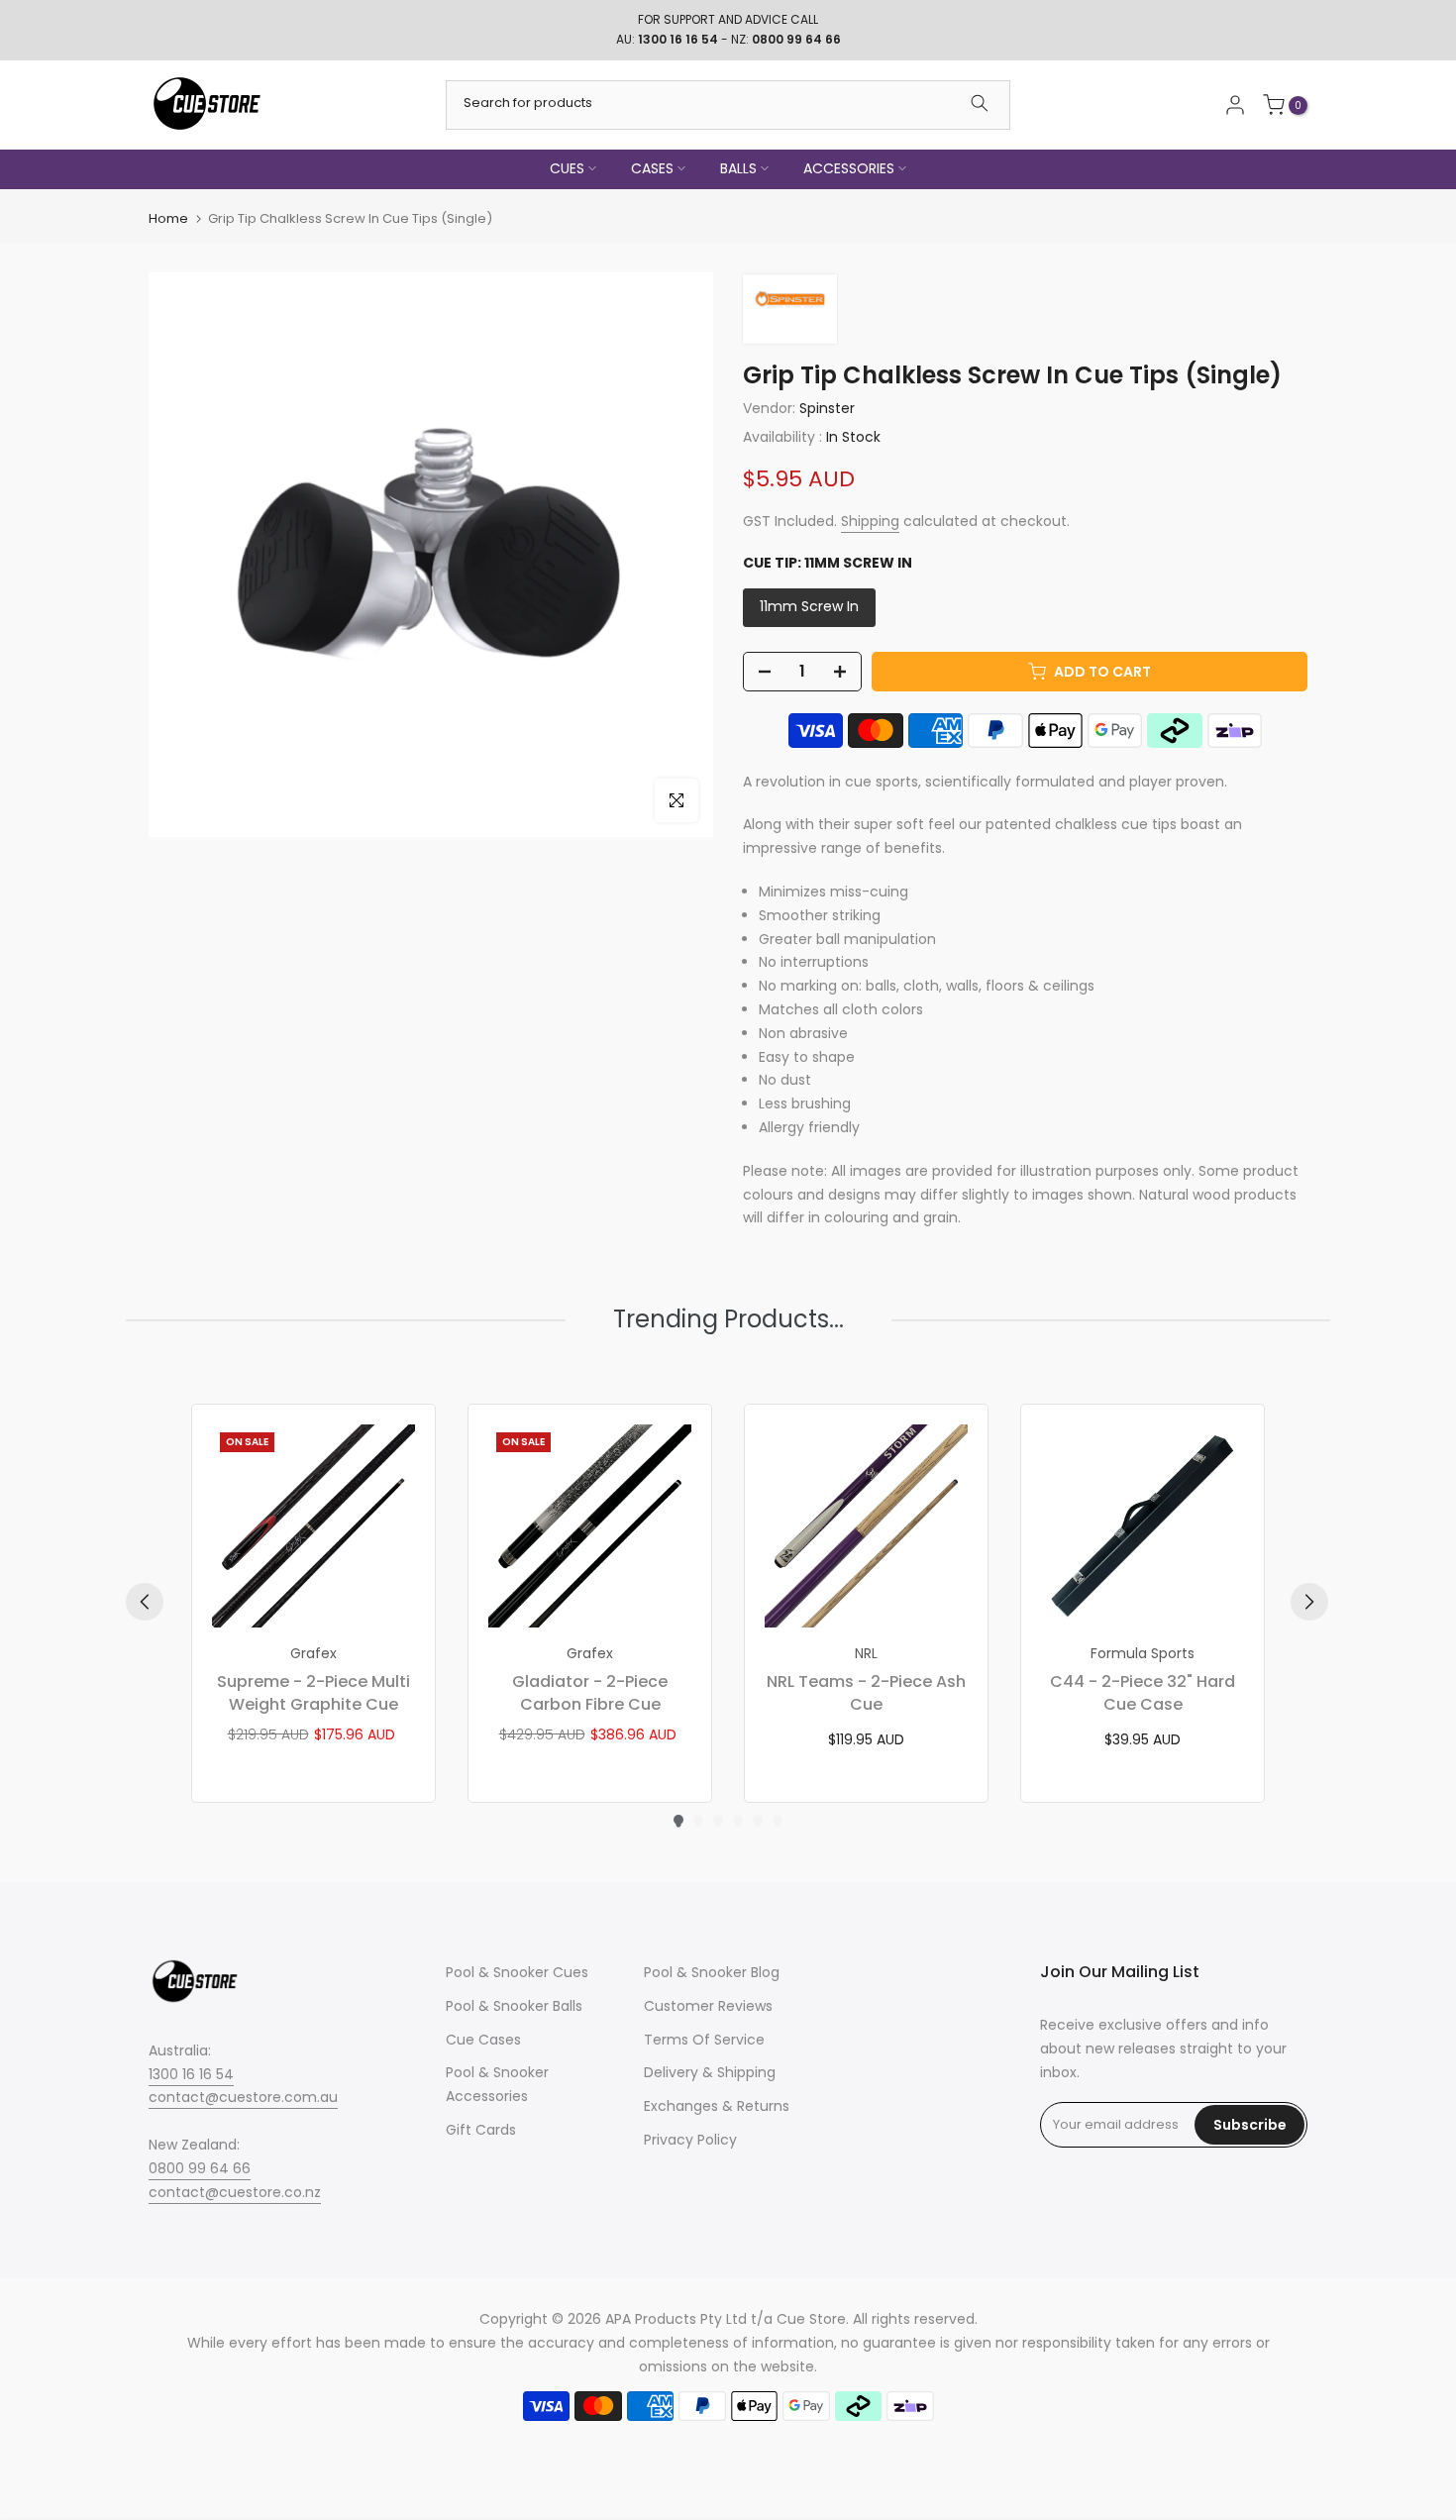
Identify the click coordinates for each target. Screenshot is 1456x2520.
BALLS (738, 168)
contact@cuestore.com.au (243, 2097)
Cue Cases (483, 2040)
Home (168, 218)
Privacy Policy (690, 2140)
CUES (567, 168)
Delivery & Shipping (710, 2072)
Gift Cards (481, 2130)
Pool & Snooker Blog (712, 1972)
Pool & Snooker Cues (517, 1972)
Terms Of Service (704, 2040)
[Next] (1309, 1602)
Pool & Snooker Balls (514, 2006)
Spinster (827, 408)
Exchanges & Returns (717, 2106)
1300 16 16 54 (191, 2074)
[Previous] (145, 1602)
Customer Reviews (708, 2006)
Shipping (870, 521)
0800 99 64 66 (200, 2168)
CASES (652, 168)
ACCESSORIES (849, 168)
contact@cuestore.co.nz (235, 2192)
